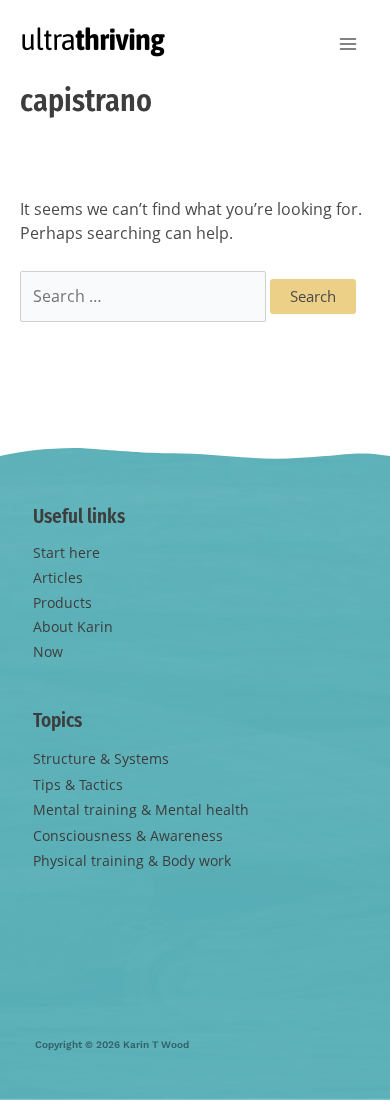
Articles (58, 577)
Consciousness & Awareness (128, 835)
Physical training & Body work (132, 860)
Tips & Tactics (78, 784)
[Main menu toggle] (347, 44)
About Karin (73, 626)
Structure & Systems (101, 758)
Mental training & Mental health (141, 809)
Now (48, 651)
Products (62, 602)
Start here (66, 552)
